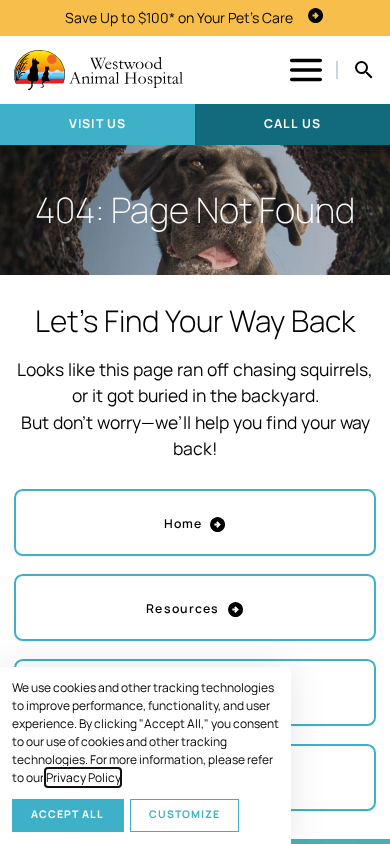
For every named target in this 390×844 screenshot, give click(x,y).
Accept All (67, 814)
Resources (182, 608)
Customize (184, 814)
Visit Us (97, 123)
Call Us (292, 123)
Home (183, 523)
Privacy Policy (83, 777)
